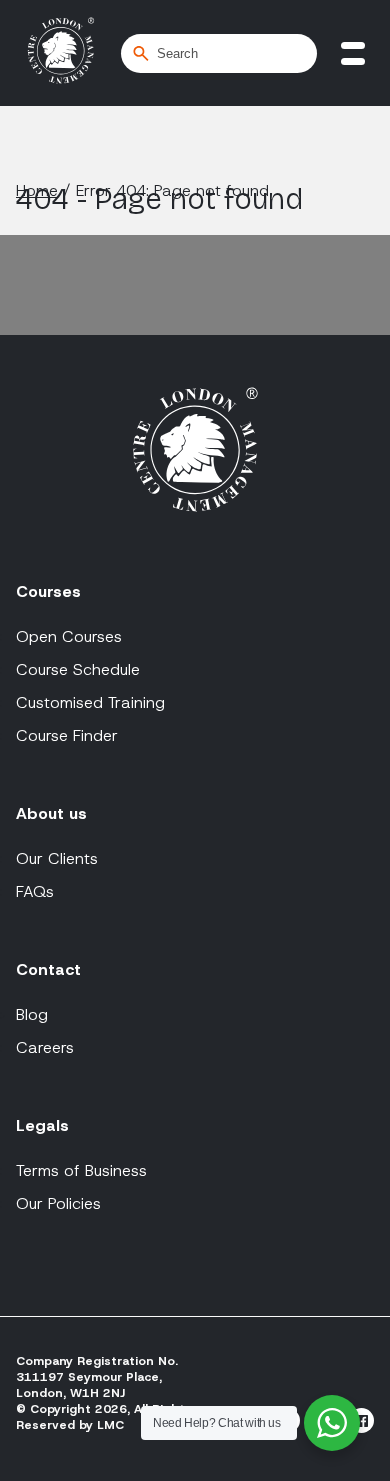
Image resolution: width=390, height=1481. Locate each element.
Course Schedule (78, 669)
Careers (45, 1047)
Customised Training (90, 702)
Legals (42, 1125)
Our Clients (57, 858)
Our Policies (58, 1203)
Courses (48, 591)
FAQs (35, 891)
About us (51, 813)
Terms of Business (81, 1170)
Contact (48, 969)
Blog (32, 1014)
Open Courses (69, 636)
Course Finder (67, 735)
